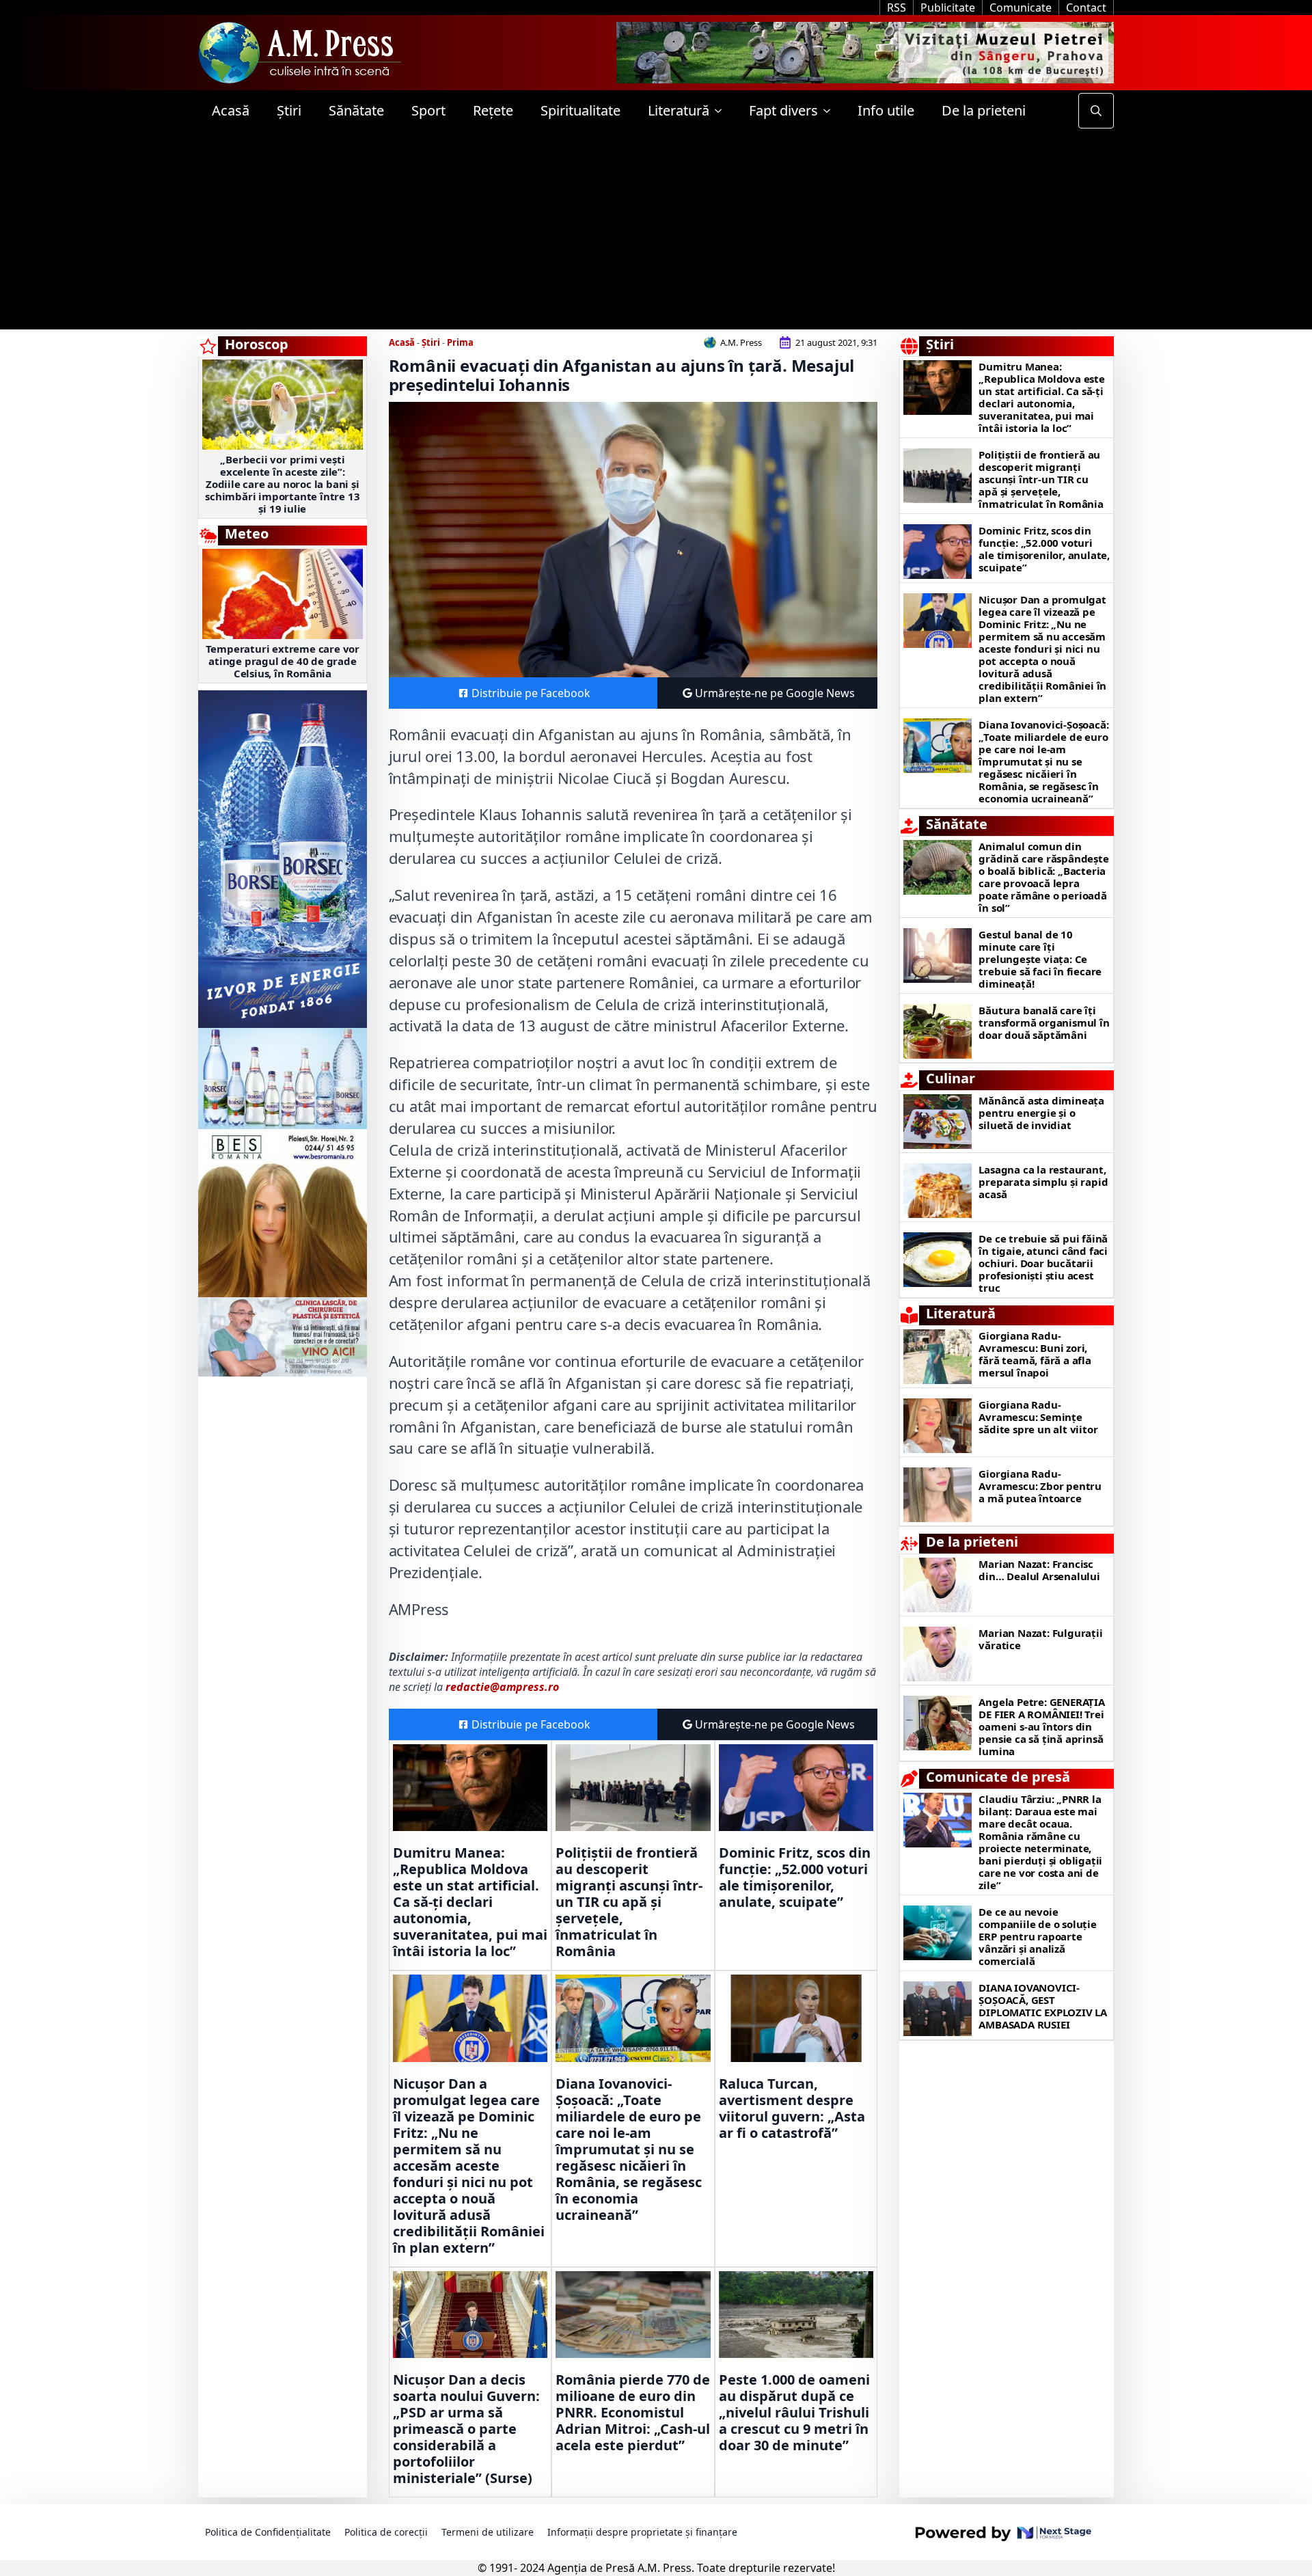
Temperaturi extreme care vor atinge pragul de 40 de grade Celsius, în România (283, 661)
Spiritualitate (580, 110)
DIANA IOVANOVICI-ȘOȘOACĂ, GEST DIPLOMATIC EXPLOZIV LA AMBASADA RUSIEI (1043, 2006)
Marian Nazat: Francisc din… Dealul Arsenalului (1039, 1570)
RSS (897, 8)
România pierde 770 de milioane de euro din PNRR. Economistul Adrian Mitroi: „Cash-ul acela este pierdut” (633, 2413)
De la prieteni (984, 110)
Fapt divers (783, 110)
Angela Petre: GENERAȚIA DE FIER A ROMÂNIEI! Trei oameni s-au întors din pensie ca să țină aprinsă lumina (1041, 1726)
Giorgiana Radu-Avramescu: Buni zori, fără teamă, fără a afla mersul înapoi (1035, 1354)
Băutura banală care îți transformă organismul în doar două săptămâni (1044, 1022)
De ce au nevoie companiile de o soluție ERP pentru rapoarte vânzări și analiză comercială (1037, 1936)
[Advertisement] (656, 234)
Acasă (231, 110)
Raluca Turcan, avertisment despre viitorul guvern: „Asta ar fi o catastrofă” (792, 2109)
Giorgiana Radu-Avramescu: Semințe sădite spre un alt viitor (1038, 1417)
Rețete (493, 110)
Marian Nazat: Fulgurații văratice (1040, 1639)
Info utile (886, 110)
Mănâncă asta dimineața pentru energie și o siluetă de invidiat (1041, 1113)
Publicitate (948, 8)
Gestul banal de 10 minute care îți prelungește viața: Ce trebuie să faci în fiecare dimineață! (1040, 959)
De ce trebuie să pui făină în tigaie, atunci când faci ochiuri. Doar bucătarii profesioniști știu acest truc (1043, 1263)
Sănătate (356, 110)
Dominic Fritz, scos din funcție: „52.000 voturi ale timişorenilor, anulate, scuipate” (795, 1877)
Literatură (679, 110)
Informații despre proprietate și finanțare (642, 2532)
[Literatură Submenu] (722, 111)
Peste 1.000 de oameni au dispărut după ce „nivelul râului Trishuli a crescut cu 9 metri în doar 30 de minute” (794, 2413)
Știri (289, 110)
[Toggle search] (1096, 111)
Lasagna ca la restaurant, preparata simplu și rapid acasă (1043, 1182)
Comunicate (1021, 8)
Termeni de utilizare (488, 2532)
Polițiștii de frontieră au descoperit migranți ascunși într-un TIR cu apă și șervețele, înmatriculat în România (629, 1902)
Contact (1086, 8)
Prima (460, 342)
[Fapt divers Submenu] (831, 111)
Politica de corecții (386, 2532)
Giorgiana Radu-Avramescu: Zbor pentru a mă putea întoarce (1040, 1486)
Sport (428, 110)
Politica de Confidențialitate (268, 2532)
